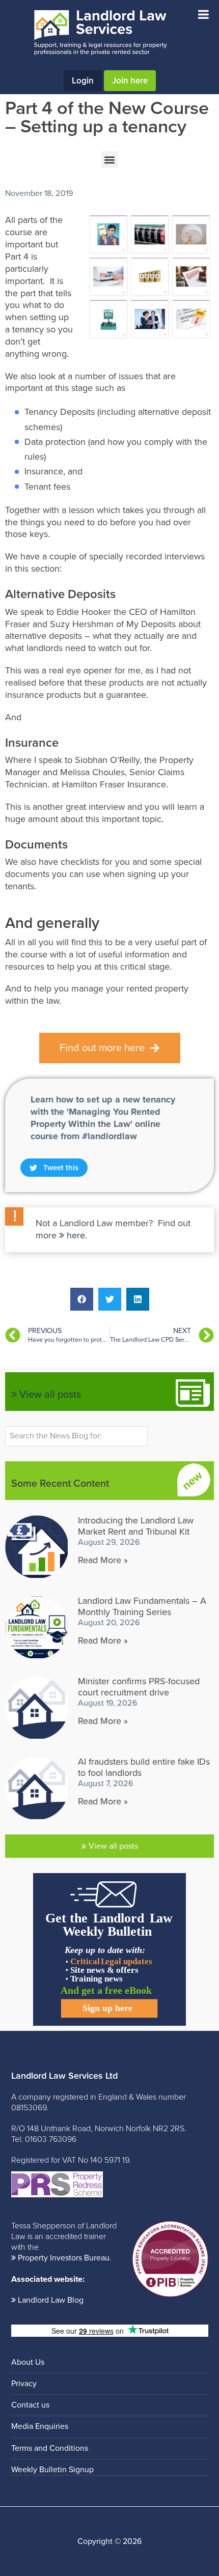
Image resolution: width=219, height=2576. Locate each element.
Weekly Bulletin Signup (52, 2470)
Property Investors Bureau (64, 2258)
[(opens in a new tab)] (36, 1707)
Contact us (30, 2405)
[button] (110, 160)
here (76, 1235)
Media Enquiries (40, 2426)
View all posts (50, 1395)
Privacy (24, 2384)
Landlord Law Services (100, 33)
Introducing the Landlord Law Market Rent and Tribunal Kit (136, 1526)
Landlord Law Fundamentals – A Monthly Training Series (142, 1606)
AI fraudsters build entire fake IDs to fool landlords (144, 1767)
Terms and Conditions (50, 2448)
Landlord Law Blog (51, 2300)
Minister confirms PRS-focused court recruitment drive (139, 1687)
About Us (28, 2362)
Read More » (103, 1560)
